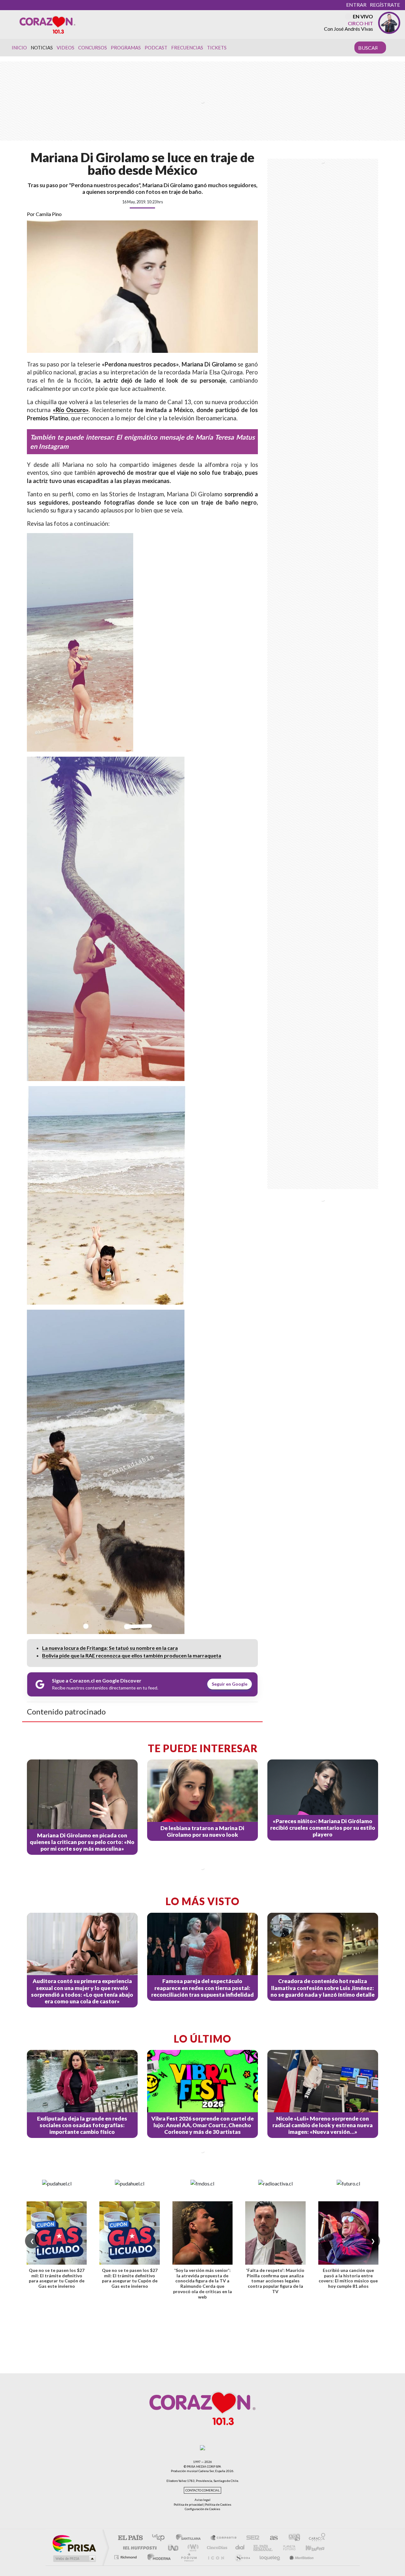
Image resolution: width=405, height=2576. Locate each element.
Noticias (42, 48)
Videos (65, 48)
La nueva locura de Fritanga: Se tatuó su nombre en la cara (110, 1648)
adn (292, 2538)
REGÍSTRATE (385, 5)
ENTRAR (356, 5)
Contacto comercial (202, 2490)
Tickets (217, 48)
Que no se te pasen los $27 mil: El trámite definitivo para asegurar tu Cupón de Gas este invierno (57, 2278)
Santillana (190, 2538)
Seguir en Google (230, 1684)
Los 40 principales (161, 2538)
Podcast (156, 48)
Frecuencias (187, 48)
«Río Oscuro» (71, 410)
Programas (126, 48)
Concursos (93, 48)
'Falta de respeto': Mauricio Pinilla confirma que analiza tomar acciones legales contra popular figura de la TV (275, 2281)
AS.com (271, 2538)
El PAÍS (130, 2538)
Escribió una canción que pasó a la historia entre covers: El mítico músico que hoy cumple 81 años (348, 2278)
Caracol (315, 2538)
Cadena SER (251, 2538)
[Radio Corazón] (47, 24)
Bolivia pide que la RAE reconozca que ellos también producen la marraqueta (132, 1655)
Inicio (19, 48)
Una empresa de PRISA (74, 2543)
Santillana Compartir (224, 2538)
